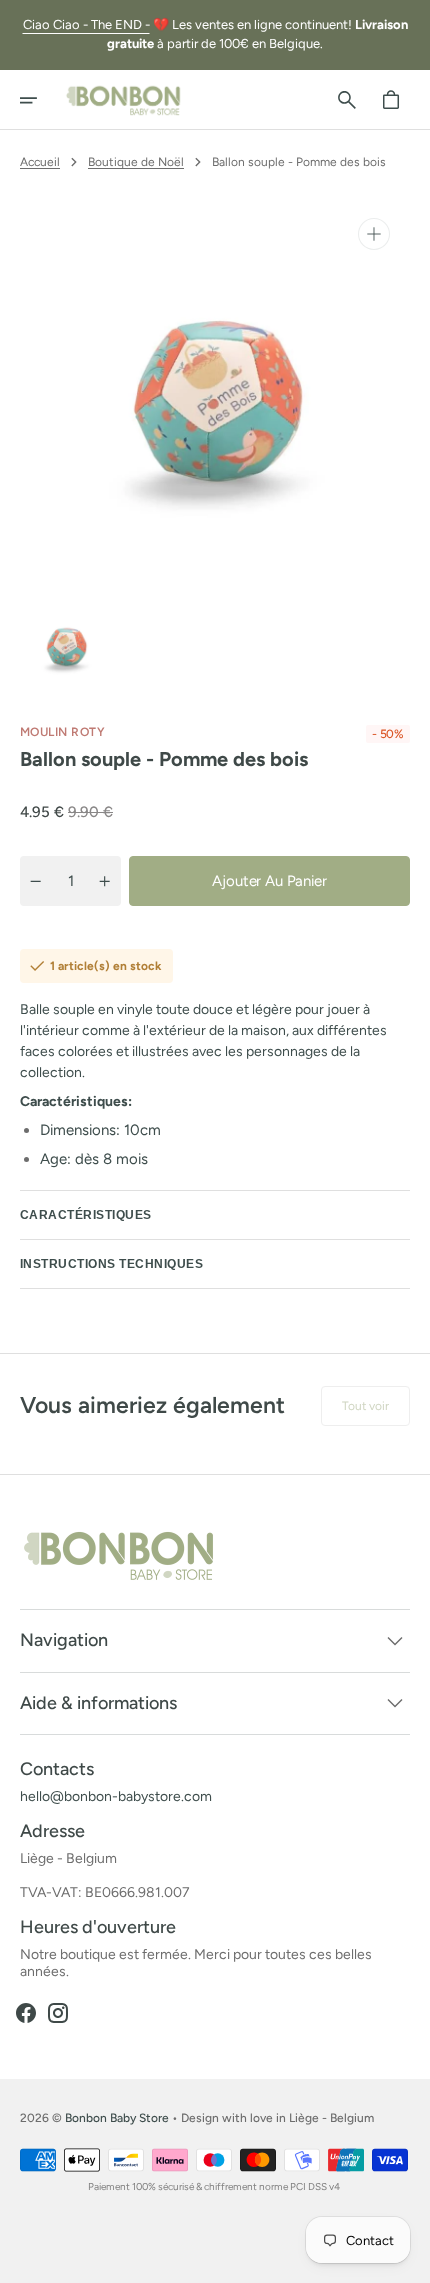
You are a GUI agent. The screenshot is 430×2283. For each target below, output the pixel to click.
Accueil (40, 162)
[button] (42, 100)
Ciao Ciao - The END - (86, 24)
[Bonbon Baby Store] (124, 100)
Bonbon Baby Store (117, 2118)
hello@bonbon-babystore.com (116, 1797)
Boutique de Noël (136, 162)
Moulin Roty (62, 732)
